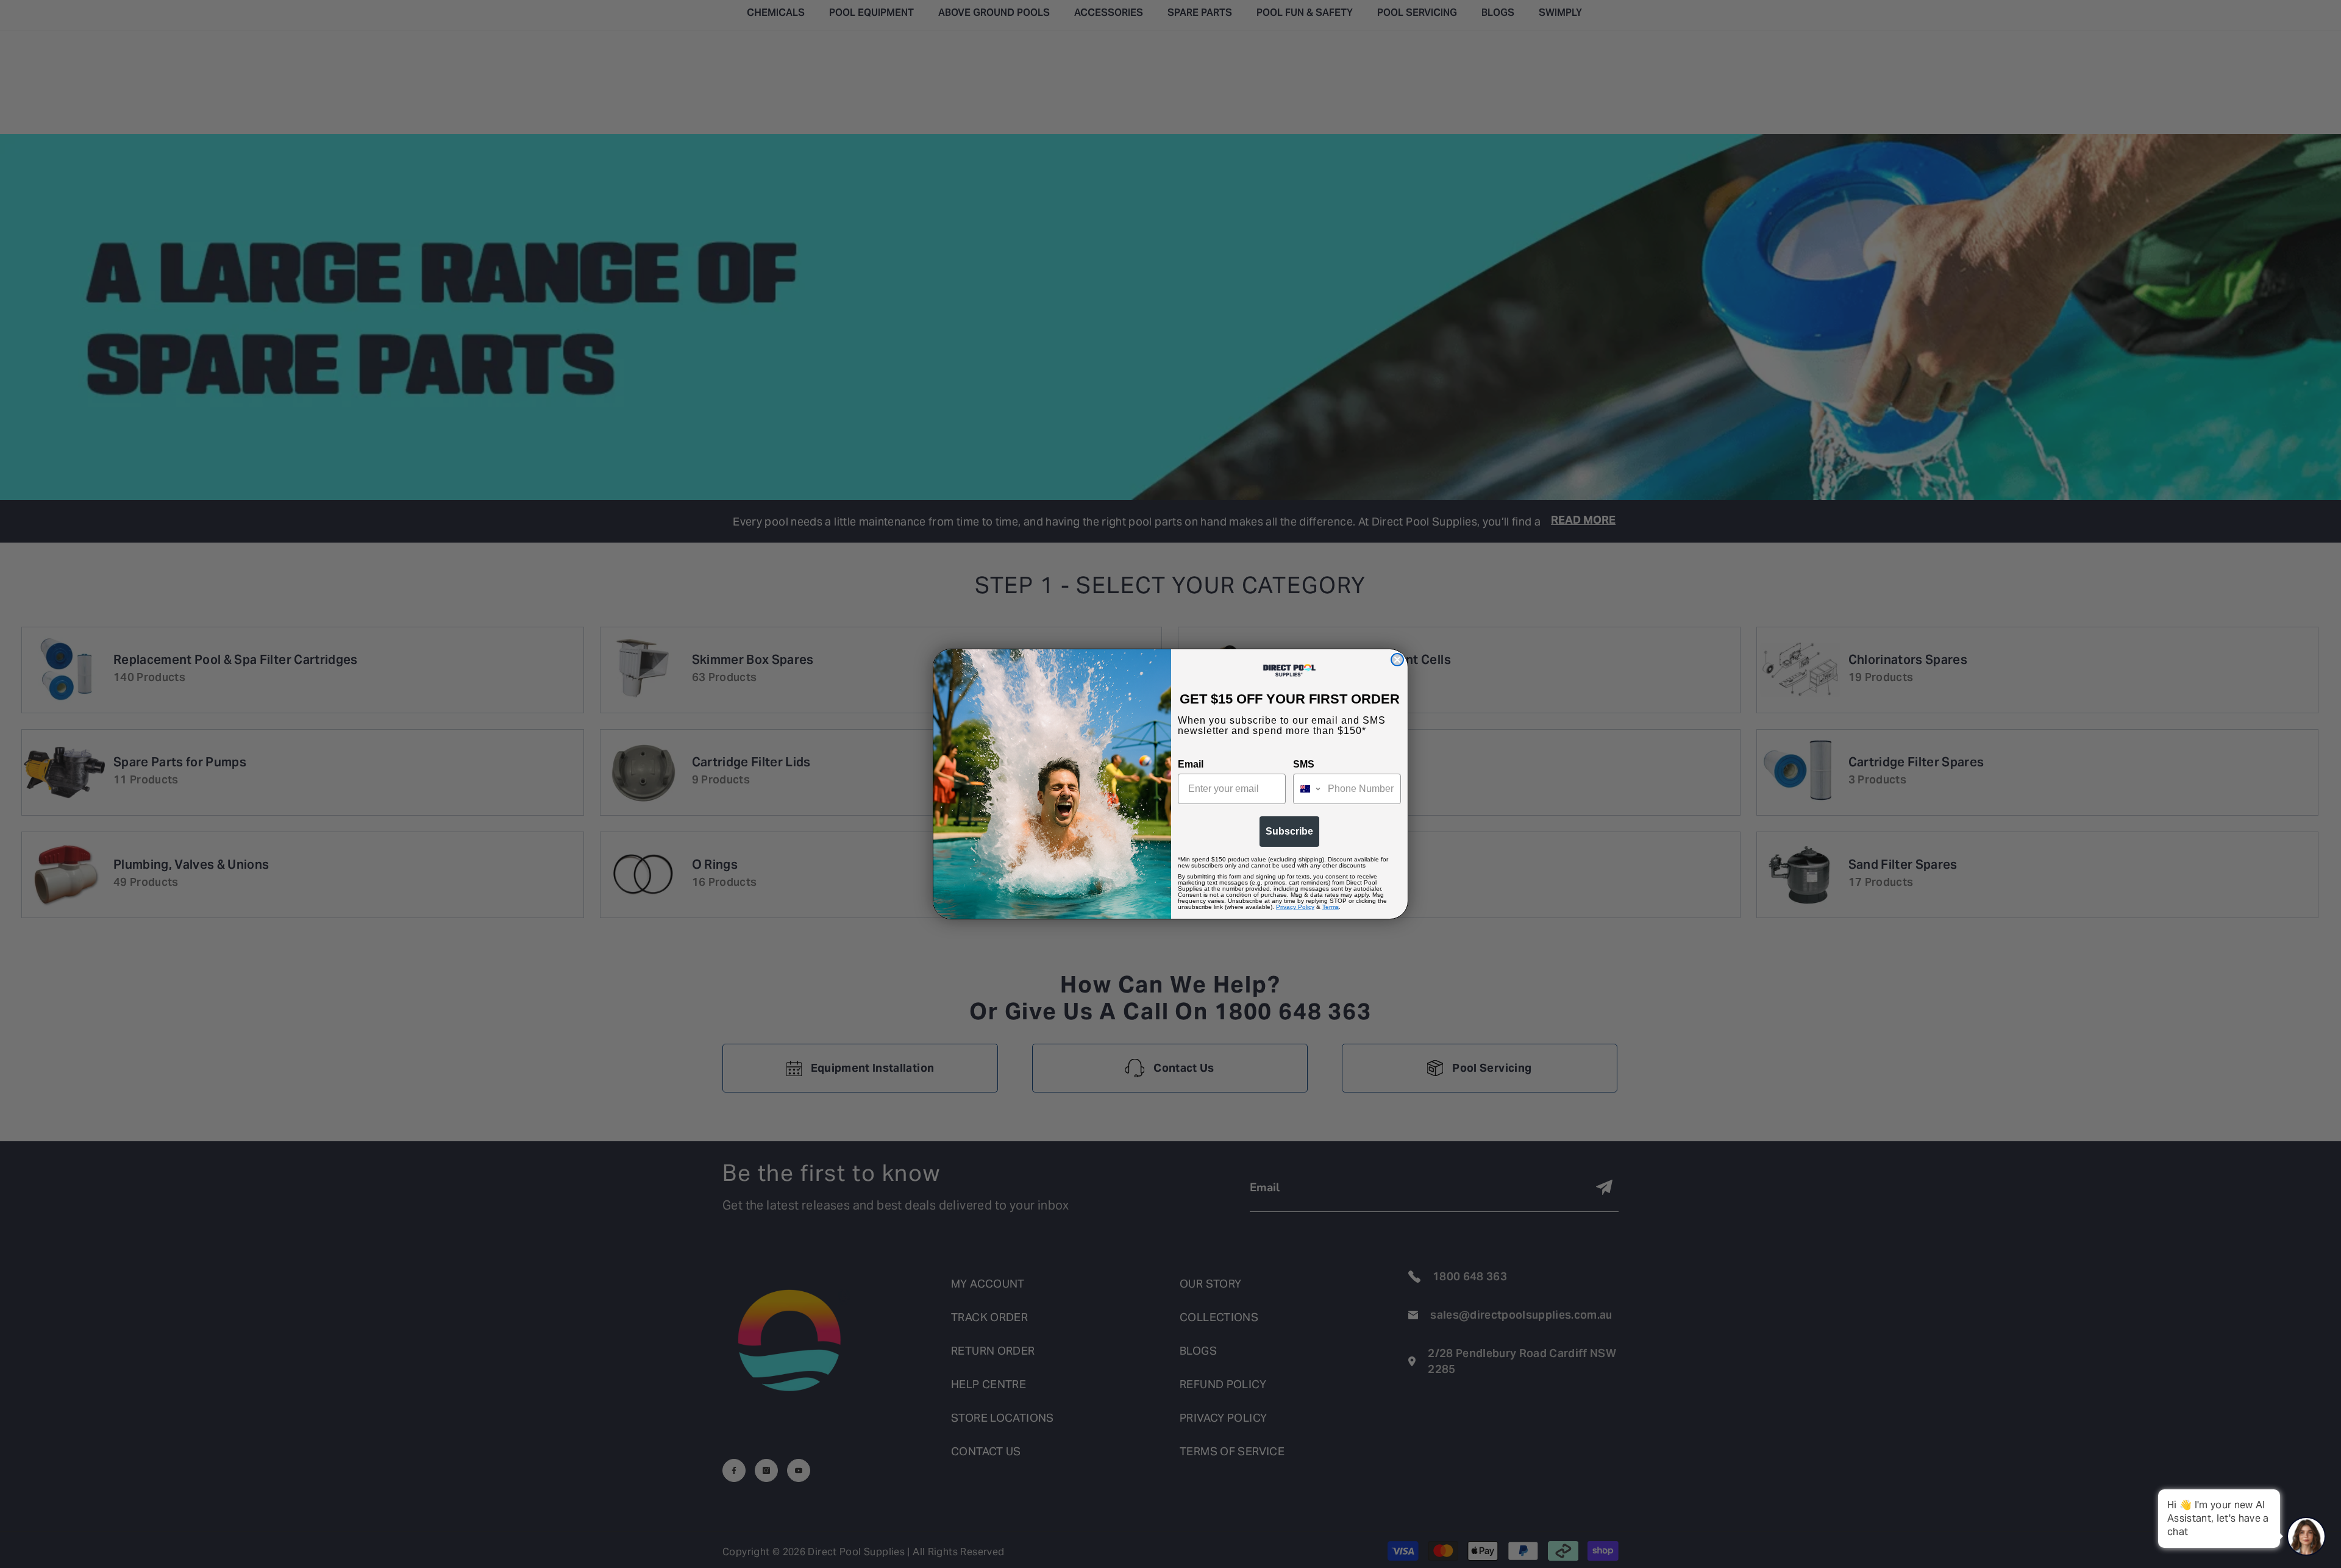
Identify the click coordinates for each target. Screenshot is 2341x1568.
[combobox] (1308, 789)
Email (1191, 764)
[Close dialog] (1397, 660)
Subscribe (1289, 831)
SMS (1304, 764)
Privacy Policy (1295, 907)
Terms (1331, 907)
